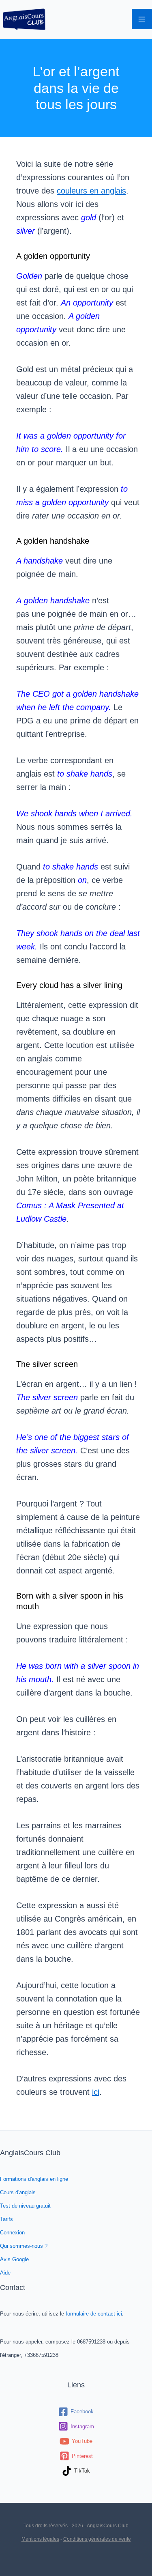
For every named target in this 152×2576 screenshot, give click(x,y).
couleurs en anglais (91, 191)
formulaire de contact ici (94, 2314)
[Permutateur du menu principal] (142, 19)
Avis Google (14, 2259)
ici (96, 2092)
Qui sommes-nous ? (24, 2246)
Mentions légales (40, 2539)
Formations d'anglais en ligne (34, 2179)
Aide (5, 2273)
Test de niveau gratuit (25, 2206)
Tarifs (6, 2219)
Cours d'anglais (18, 2192)
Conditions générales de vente (97, 2539)
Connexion (12, 2233)
